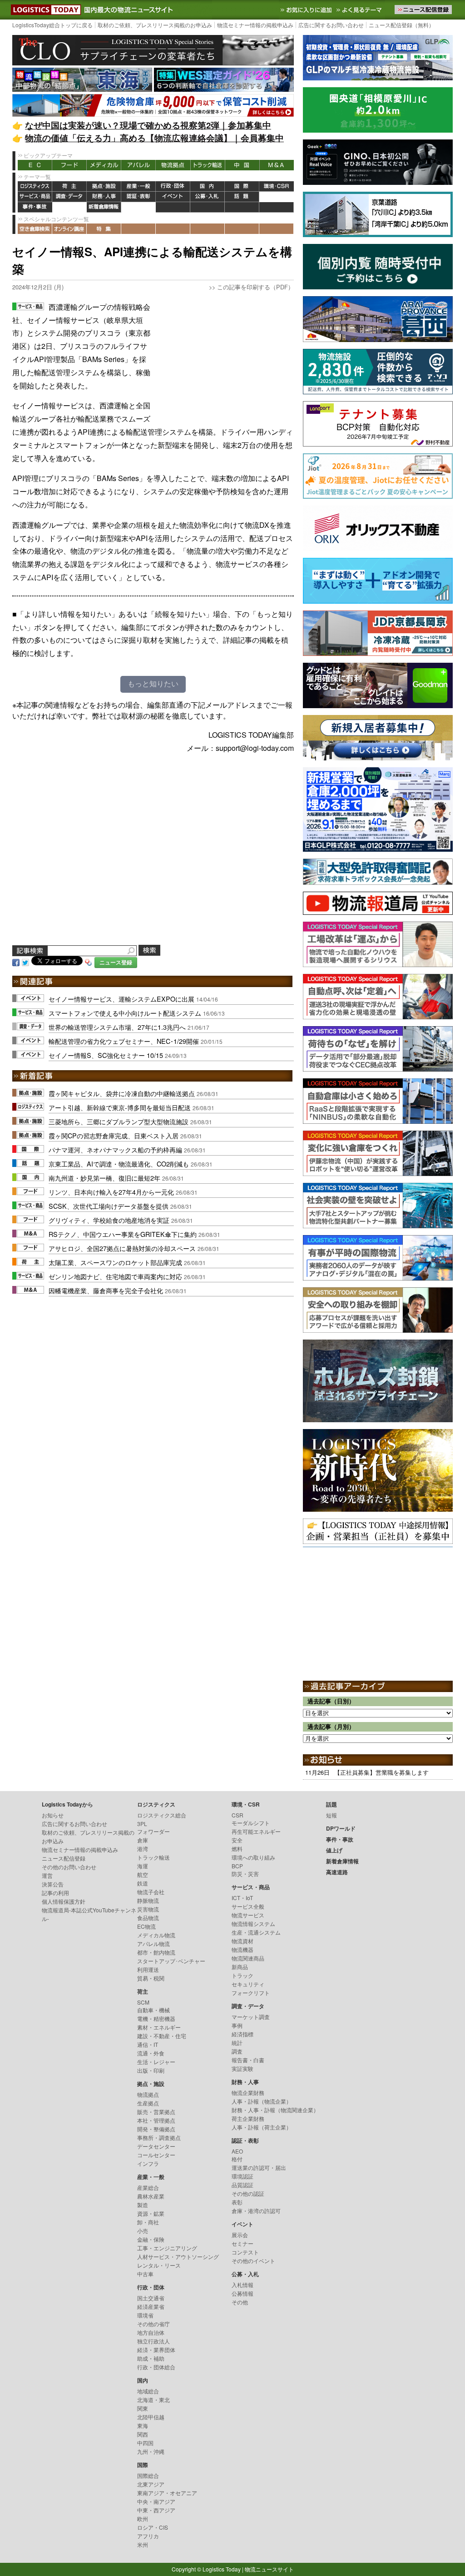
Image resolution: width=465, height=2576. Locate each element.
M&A (277, 165)
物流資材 (242, 1941)
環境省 (145, 2315)
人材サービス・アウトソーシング (178, 2256)
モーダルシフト (251, 1823)
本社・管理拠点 (156, 2120)
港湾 (143, 1849)
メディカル (104, 165)
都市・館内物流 (156, 1952)
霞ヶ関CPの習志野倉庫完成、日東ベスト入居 (114, 1135)
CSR (237, 1815)
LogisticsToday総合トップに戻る (52, 25)
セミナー (242, 2243)
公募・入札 (208, 197)
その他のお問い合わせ (69, 1867)
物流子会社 (151, 1892)
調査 (237, 2051)
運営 (47, 1875)
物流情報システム (253, 1923)
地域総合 (148, 2391)
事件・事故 (35, 207)
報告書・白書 (248, 2060)
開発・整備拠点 (156, 2129)
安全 (237, 1840)
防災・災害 (245, 1874)
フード (69, 165)
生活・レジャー (156, 2062)
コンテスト (245, 2252)
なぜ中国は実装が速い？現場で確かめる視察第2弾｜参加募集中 (148, 125)
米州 (143, 2544)
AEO (237, 2151)
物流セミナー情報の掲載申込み (255, 25)
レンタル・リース (159, 2265)
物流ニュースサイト (269, 2569)
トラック (242, 1975)
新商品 (240, 1967)
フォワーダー (153, 1831)
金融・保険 (151, 2239)
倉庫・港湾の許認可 (256, 2211)
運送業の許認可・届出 (259, 2167)
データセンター (156, 2146)
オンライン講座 (69, 229)
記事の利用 (55, 1893)
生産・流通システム (256, 1932)
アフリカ (148, 2536)
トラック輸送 (208, 165)
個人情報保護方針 (64, 1901)
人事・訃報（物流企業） (262, 2101)
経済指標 (242, 2034)
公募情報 (242, 2293)
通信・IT (148, 2044)
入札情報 (242, 2285)
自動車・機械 (153, 2010)
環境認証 (242, 2176)
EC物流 (146, 1926)
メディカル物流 (156, 1935)
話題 (242, 197)
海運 (143, 1866)
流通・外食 (151, 2053)
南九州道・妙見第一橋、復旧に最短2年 (104, 1178)
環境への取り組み (253, 1857)
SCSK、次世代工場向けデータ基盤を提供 (109, 1206)
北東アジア (151, 2484)
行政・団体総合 (156, 2367)
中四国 (145, 2443)
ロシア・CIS (153, 2527)
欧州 (143, 2519)
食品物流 (148, 1918)
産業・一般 (139, 186)
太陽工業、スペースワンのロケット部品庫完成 (115, 1262)
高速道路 (139, 207)
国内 (208, 186)
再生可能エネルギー (256, 1831)
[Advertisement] (226, 357)
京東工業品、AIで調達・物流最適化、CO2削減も (119, 1164)
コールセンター (156, 2155)
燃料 (237, 1849)
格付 (237, 2159)
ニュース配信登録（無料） (401, 25)
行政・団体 (173, 186)
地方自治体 (151, 2332)
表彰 (237, 2202)
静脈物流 (148, 1900)
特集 (104, 229)
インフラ (148, 2163)
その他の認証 (248, 2193)
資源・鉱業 (151, 2213)
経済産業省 (151, 2306)
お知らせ (53, 1815)
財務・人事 (104, 197)
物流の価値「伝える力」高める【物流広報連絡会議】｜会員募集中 (154, 138)
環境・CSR (277, 186)
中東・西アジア (156, 2510)
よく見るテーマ (360, 10)
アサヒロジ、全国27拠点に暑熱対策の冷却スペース (122, 1248)
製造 (143, 2205)
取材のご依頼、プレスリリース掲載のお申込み (155, 25)
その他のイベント (253, 2261)
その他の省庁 (153, 2324)
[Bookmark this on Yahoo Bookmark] (89, 961)
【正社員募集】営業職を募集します (381, 1772)
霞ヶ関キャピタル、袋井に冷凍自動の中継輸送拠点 (122, 1093)
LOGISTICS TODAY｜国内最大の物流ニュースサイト (44, 10)
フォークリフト (251, 1993)
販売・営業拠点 (156, 2112)
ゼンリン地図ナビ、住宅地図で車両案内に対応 (115, 1276)
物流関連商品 (248, 1958)
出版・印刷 (151, 2070)
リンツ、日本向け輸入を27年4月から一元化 (111, 1192)
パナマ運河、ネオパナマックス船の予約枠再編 (115, 1149)
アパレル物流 (153, 1943)
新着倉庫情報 (104, 207)
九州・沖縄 (151, 2451)
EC (35, 165)
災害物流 (148, 1909)
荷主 (69, 186)
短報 (331, 1815)
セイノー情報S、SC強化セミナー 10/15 (106, 1055)
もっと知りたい (153, 684)
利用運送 (148, 1969)
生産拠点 (148, 2103)
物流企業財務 (248, 2092)
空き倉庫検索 (35, 229)
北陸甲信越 (151, 2417)
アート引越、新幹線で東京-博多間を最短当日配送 (120, 1107)
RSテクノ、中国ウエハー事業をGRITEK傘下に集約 (123, 1234)
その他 (240, 2302)
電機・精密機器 (156, 2018)
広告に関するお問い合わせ (331, 25)
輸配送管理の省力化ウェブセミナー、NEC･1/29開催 (124, 1041)
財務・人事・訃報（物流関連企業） (275, 2110)
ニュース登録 (116, 962)
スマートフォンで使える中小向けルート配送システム (125, 1013)
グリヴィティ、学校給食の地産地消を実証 (109, 1220)
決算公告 (53, 1884)
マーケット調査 (251, 2017)
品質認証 (242, 2185)
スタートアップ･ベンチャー (171, 1961)
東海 (143, 2425)
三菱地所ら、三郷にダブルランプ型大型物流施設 (119, 1121)
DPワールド (277, 197)
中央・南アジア (156, 2501)
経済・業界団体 (156, 2350)
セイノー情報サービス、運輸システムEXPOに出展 (121, 999)
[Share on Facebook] (16, 961)
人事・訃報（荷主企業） (262, 2127)
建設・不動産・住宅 (162, 2036)
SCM (143, 2002)
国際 (242, 186)
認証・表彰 (139, 197)
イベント (173, 197)
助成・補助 (151, 2358)
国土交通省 (151, 2298)
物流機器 (242, 1949)
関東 (143, 2408)
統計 (237, 2042)
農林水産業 (151, 2196)
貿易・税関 (151, 1978)
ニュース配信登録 (64, 1858)
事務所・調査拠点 (159, 2137)
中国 (242, 165)
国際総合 (148, 2475)
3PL (142, 1824)
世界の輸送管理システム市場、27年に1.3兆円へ (117, 1027)
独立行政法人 (153, 2341)
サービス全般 (248, 1906)
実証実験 (242, 2068)
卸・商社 (148, 2222)
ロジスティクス (35, 186)
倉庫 (143, 1840)
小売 (143, 2231)
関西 (143, 2434)
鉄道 (143, 1883)
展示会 (240, 2235)
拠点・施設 (104, 186)
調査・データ (69, 197)
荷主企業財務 (248, 2118)
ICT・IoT (242, 1898)
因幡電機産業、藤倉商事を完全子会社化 (106, 1290)
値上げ (69, 207)
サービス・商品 (35, 197)
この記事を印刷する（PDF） (255, 287)
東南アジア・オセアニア (167, 2493)
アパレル (139, 165)
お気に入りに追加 (307, 10)
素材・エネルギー (159, 2027)
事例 (237, 2025)
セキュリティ (248, 1984)
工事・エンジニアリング (167, 2248)
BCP (237, 1866)
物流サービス (248, 1915)
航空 (143, 1874)
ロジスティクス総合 (162, 1815)
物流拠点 (173, 165)
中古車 (145, 2274)
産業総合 (148, 2187)
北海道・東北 (153, 2400)
